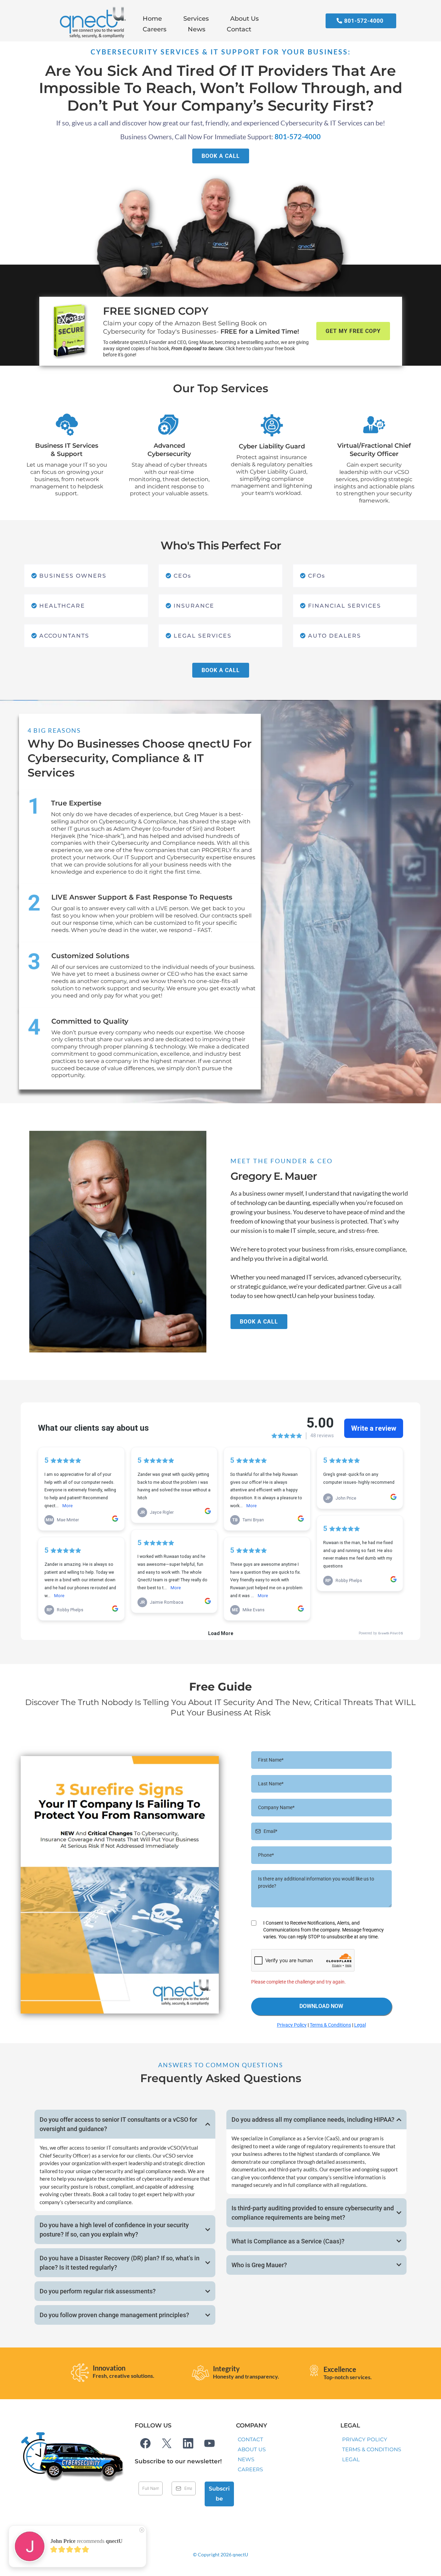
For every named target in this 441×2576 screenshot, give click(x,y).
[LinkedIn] (188, 2443)
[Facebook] (145, 2443)
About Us (244, 19)
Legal (360, 2025)
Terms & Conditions (330, 2025)
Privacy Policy (292, 2025)
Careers (155, 29)
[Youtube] (209, 2443)
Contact (239, 29)
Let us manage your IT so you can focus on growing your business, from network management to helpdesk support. (67, 479)
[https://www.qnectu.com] (91, 24)
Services (196, 19)
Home (152, 19)
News (197, 29)
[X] (167, 2443)
